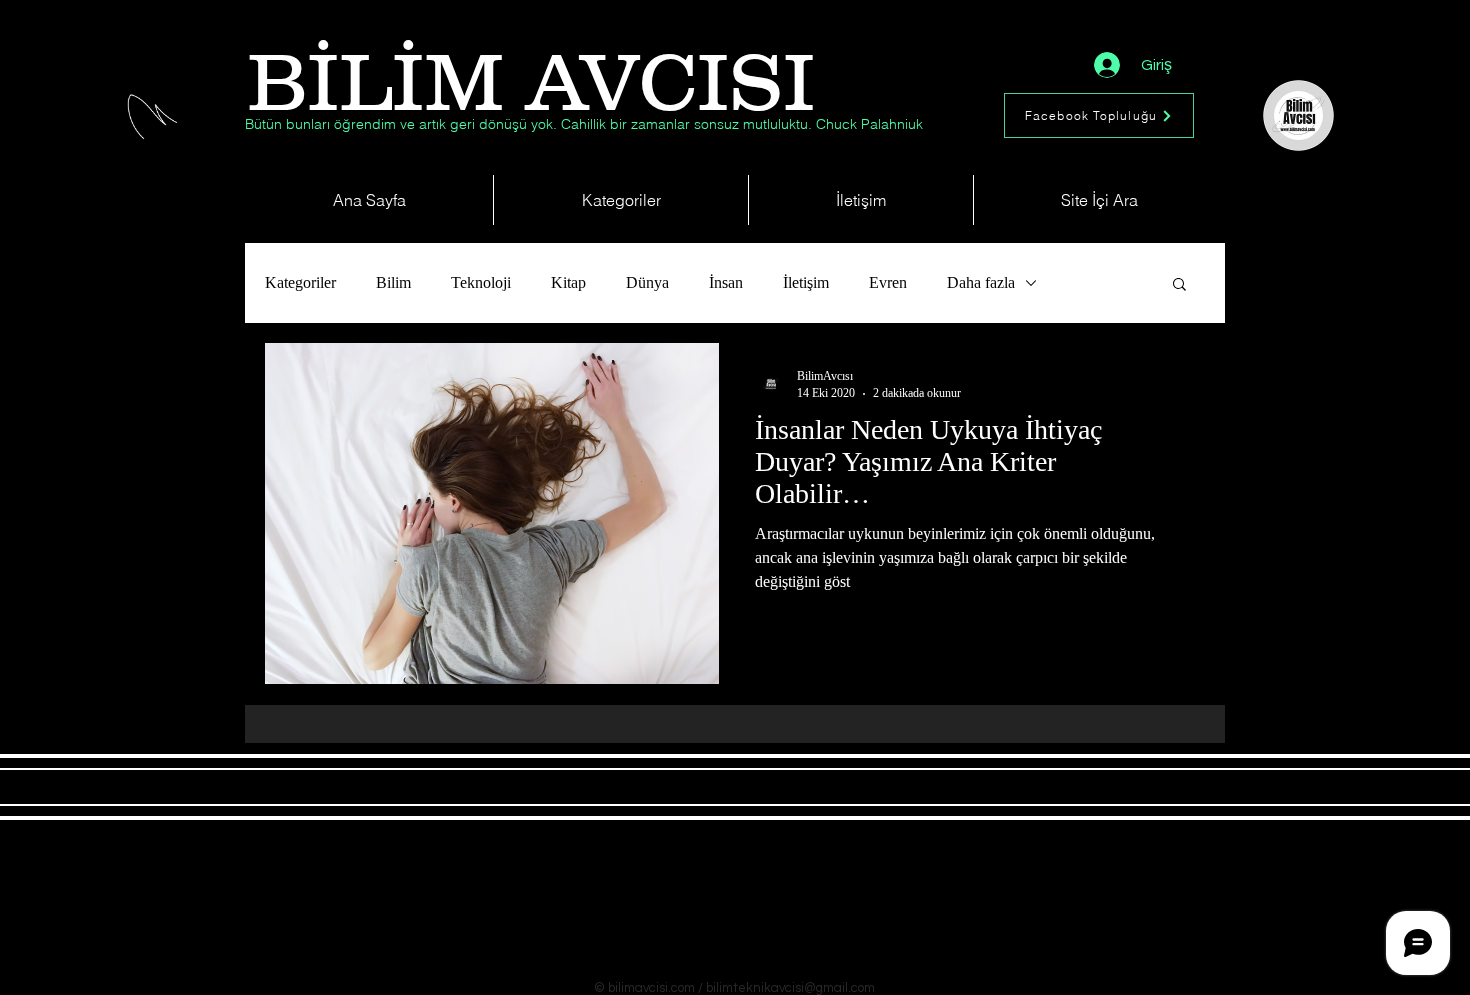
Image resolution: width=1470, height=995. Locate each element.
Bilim (393, 282)
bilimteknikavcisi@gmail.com (790, 988)
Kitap (568, 282)
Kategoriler (300, 282)
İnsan (726, 282)
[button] (1179, 285)
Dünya (647, 282)
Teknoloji (481, 282)
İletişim (806, 282)
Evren (888, 282)
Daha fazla (981, 282)
